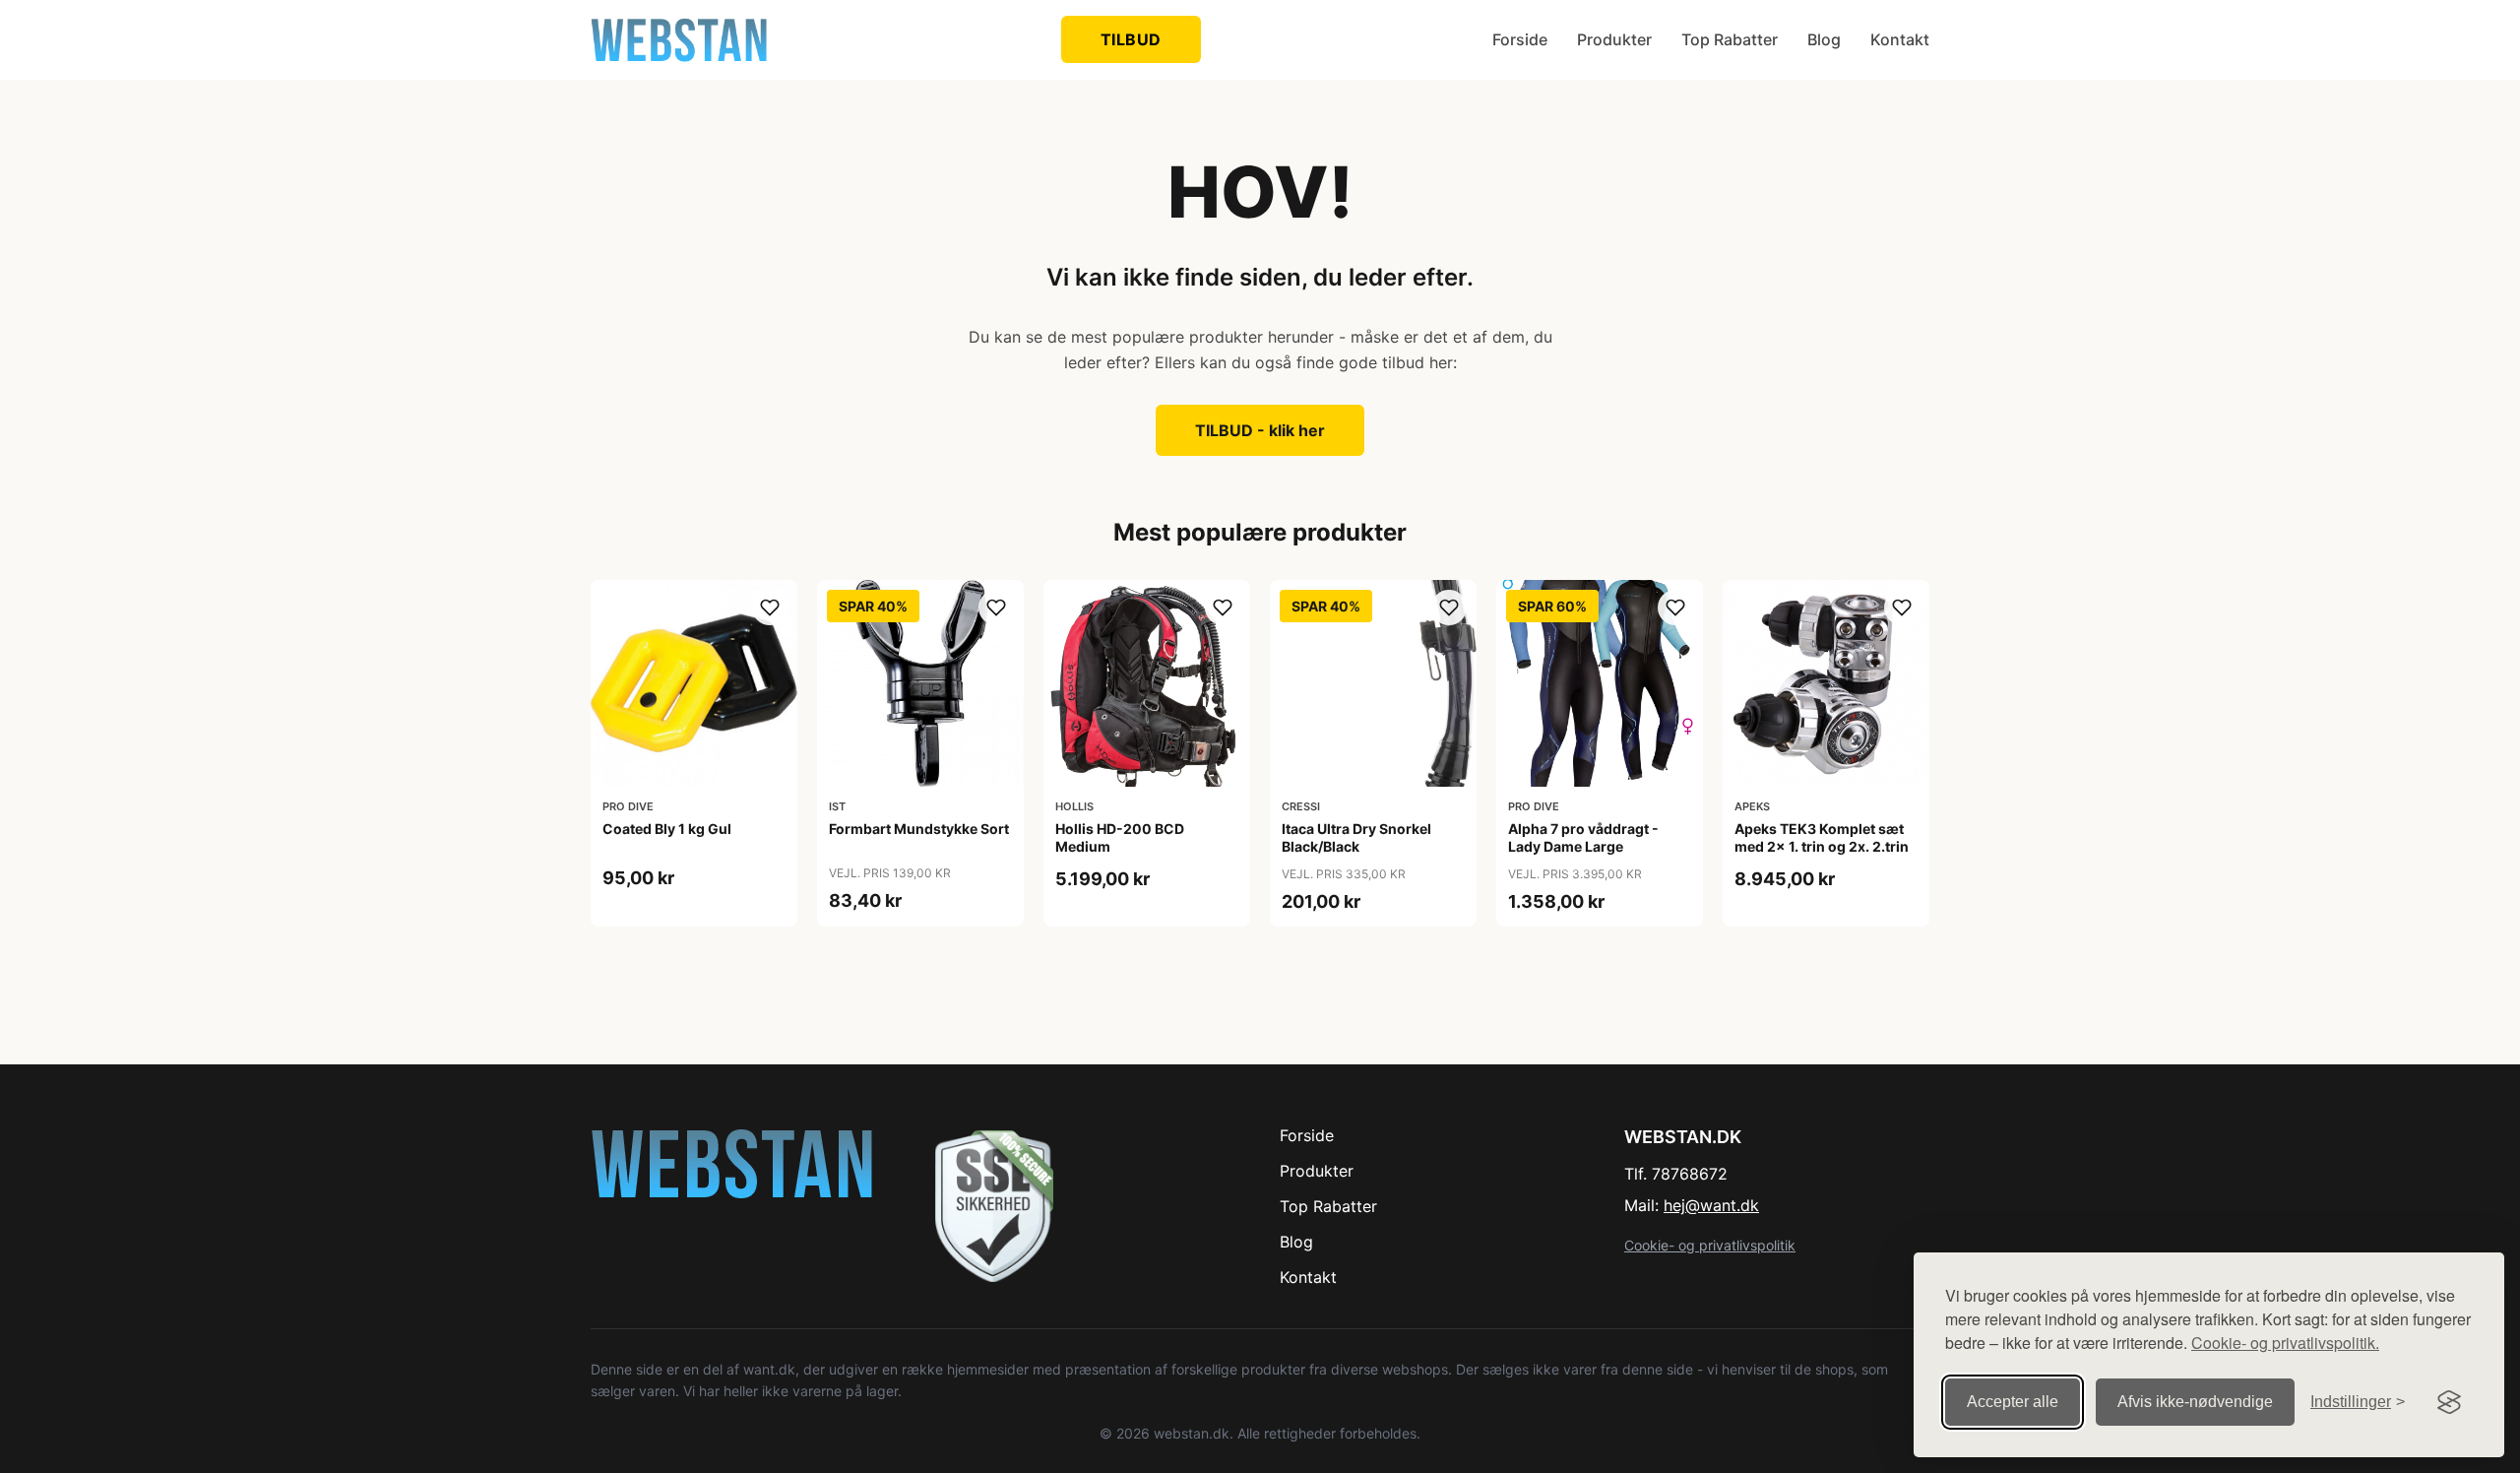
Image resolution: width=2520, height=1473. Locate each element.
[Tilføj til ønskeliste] (770, 608)
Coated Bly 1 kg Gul (667, 829)
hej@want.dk (1711, 1205)
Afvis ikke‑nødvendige (2195, 1402)
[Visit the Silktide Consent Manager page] (2449, 1402)
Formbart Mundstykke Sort (919, 829)
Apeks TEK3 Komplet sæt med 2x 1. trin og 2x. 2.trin (1822, 837)
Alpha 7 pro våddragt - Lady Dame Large (1583, 837)
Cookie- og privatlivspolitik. (2285, 1343)
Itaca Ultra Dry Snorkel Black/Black (1356, 837)
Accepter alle (2013, 1402)
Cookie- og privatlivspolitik (1710, 1245)
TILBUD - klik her (1260, 430)
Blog (1824, 39)
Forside (1520, 39)
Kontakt (1900, 39)
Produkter (1614, 39)
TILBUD (1131, 39)
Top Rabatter (1730, 39)
